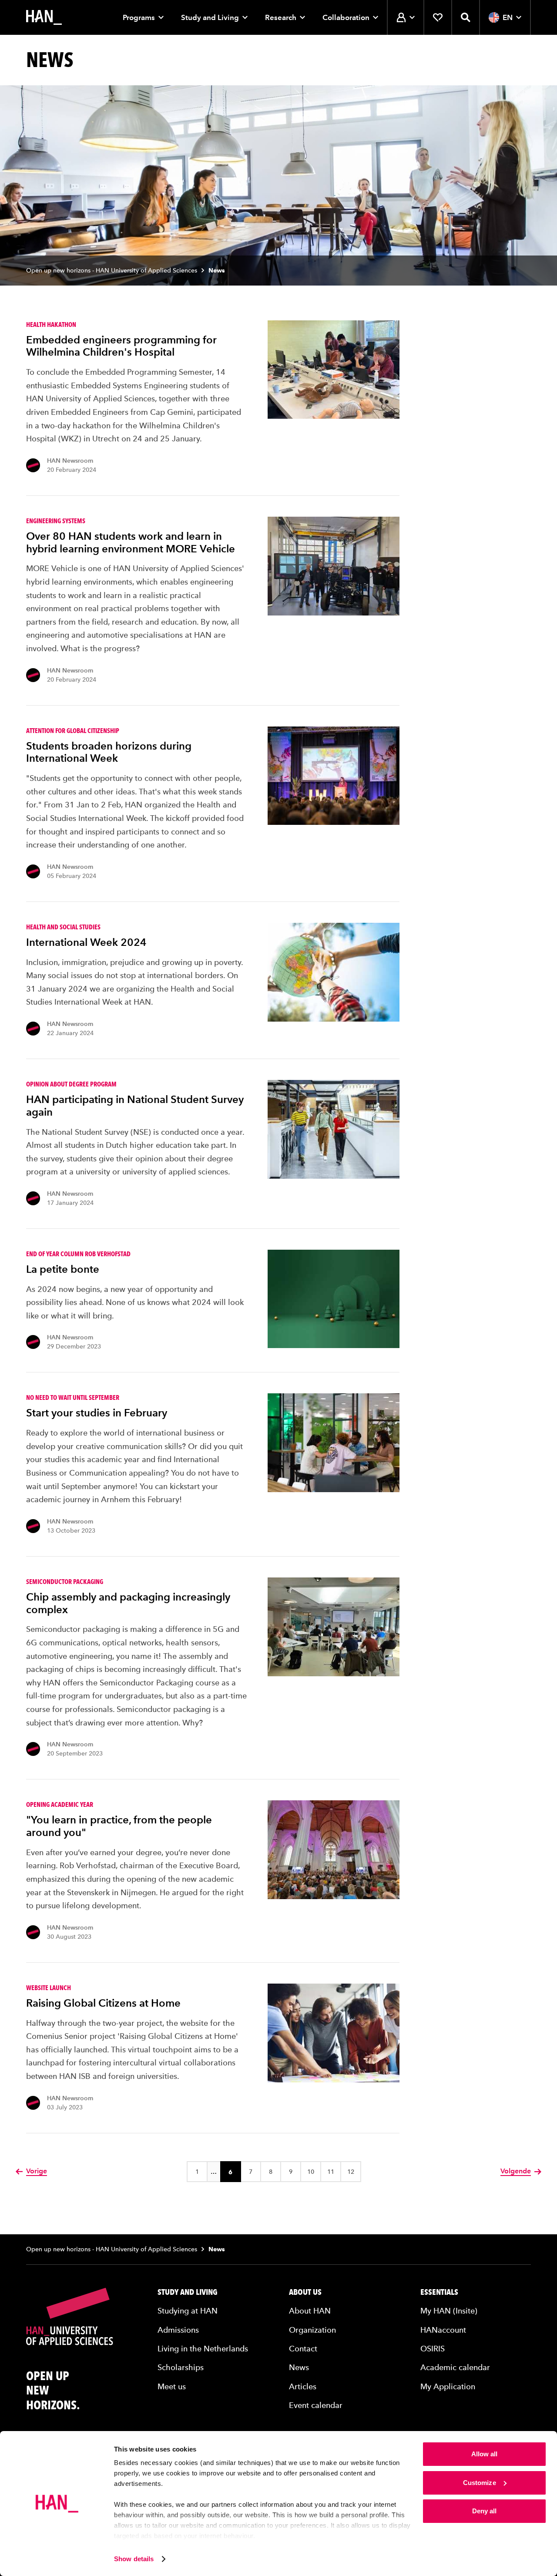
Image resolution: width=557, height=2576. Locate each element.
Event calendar (316, 2405)
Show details (134, 2559)
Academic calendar (455, 2367)
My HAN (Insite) (449, 2311)
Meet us (172, 2386)
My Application (448, 2386)
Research (281, 17)
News (299, 2367)
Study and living (188, 2292)
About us (305, 2292)
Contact (303, 2349)
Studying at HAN (188, 2311)
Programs (139, 17)
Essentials (439, 2292)
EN (508, 17)
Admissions (178, 2330)
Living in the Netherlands (203, 2349)
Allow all (485, 2454)
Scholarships (181, 2367)
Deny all (485, 2511)
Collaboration (346, 17)
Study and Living (210, 17)
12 (351, 2172)
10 (311, 2172)
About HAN (310, 2311)
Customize (480, 2483)
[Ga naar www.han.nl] (44, 17)
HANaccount (443, 2330)
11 (331, 2172)
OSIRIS (433, 2349)
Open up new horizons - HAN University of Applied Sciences (112, 271)
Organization (312, 2330)
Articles (303, 2386)
